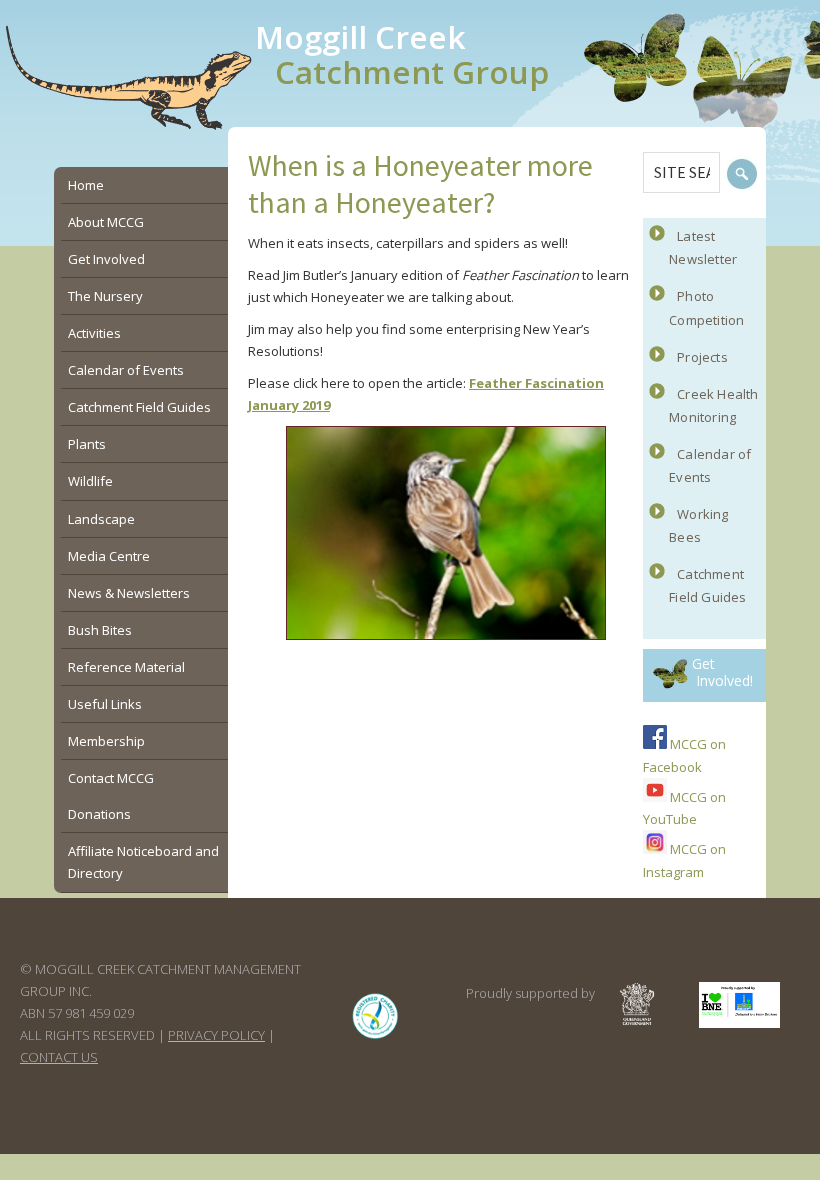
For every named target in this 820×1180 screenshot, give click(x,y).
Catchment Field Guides (139, 407)
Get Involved (106, 259)
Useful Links (105, 704)
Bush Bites (100, 630)
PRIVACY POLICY (216, 1035)
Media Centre (109, 556)
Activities (94, 333)
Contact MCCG (111, 778)
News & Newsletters (129, 593)
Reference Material (126, 667)
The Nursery (105, 296)
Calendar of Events (126, 370)
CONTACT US (59, 1057)
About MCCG (106, 222)
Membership (106, 741)
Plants (87, 444)
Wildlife (90, 481)
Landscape (101, 519)
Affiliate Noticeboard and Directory (143, 862)
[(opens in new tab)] (375, 1037)
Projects (702, 357)
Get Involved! (722, 672)
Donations (99, 814)
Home (86, 185)
